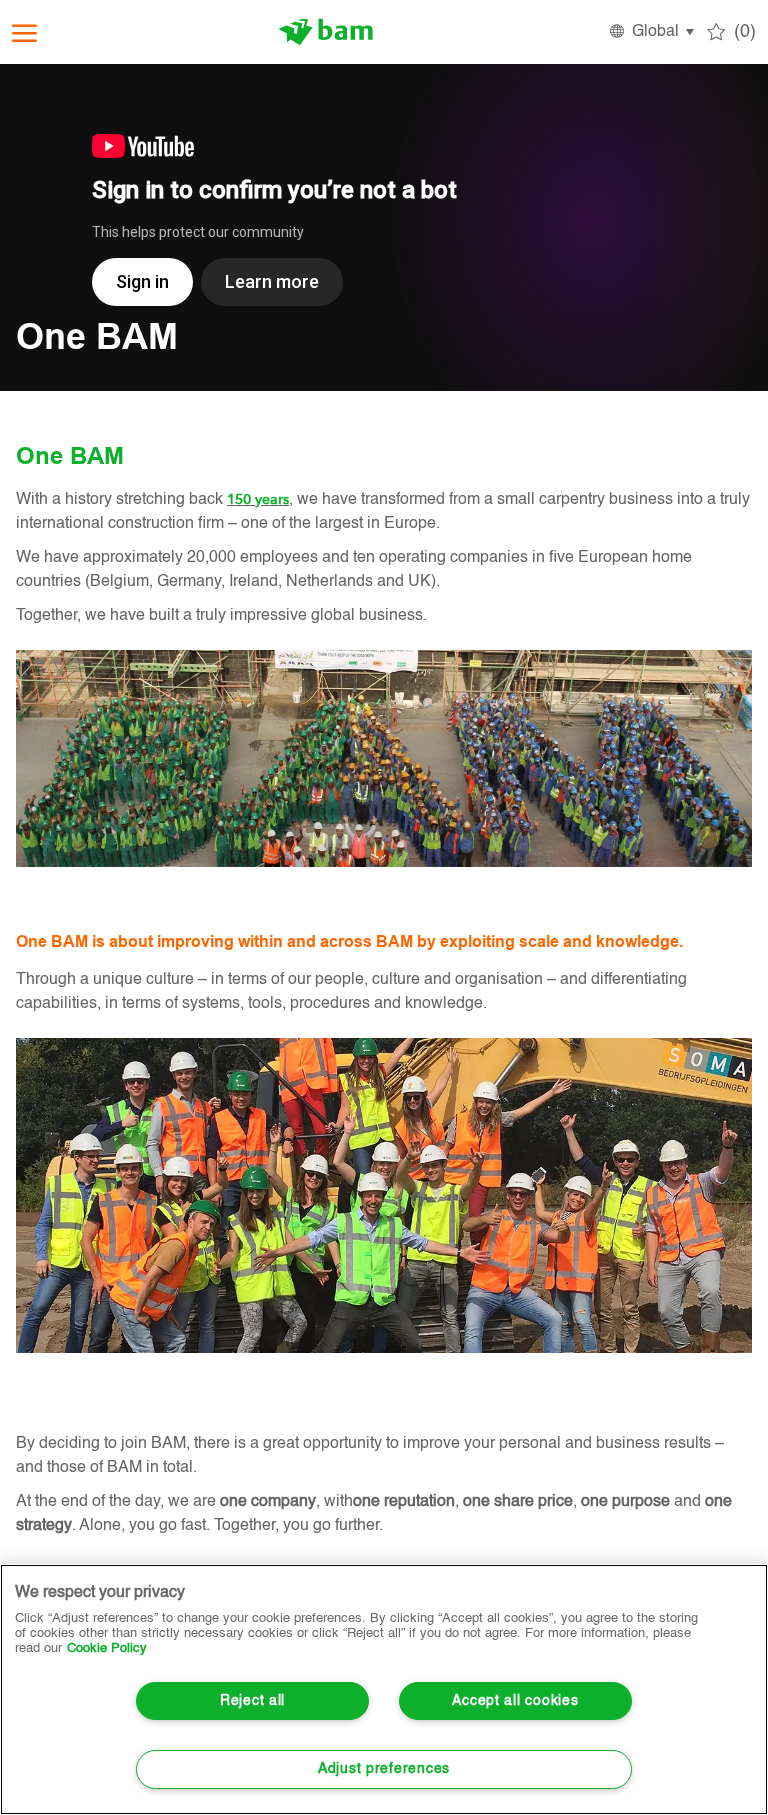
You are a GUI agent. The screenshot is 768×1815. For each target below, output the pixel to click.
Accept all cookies (515, 1701)
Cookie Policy (107, 1648)
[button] (650, 32)
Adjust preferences (384, 1769)
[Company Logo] (325, 32)
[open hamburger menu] (24, 32)
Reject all (252, 1701)
